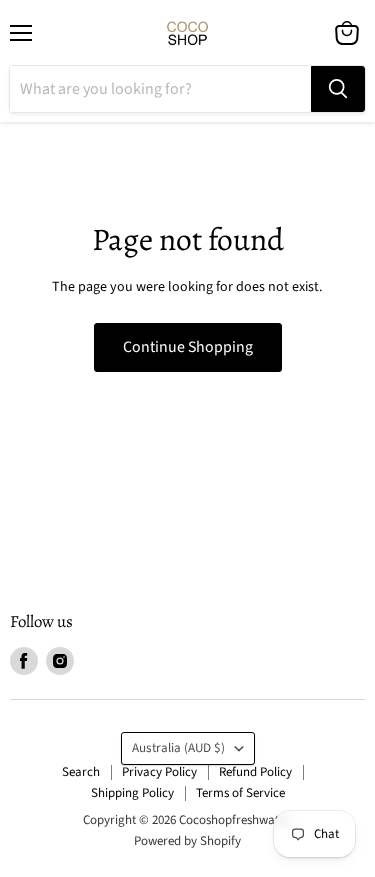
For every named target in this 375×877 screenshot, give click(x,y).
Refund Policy (255, 772)
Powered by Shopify (187, 841)
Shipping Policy (132, 793)
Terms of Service (240, 793)
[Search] (338, 89)
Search (81, 772)
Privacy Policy (159, 772)
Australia (178, 748)
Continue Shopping (188, 347)
